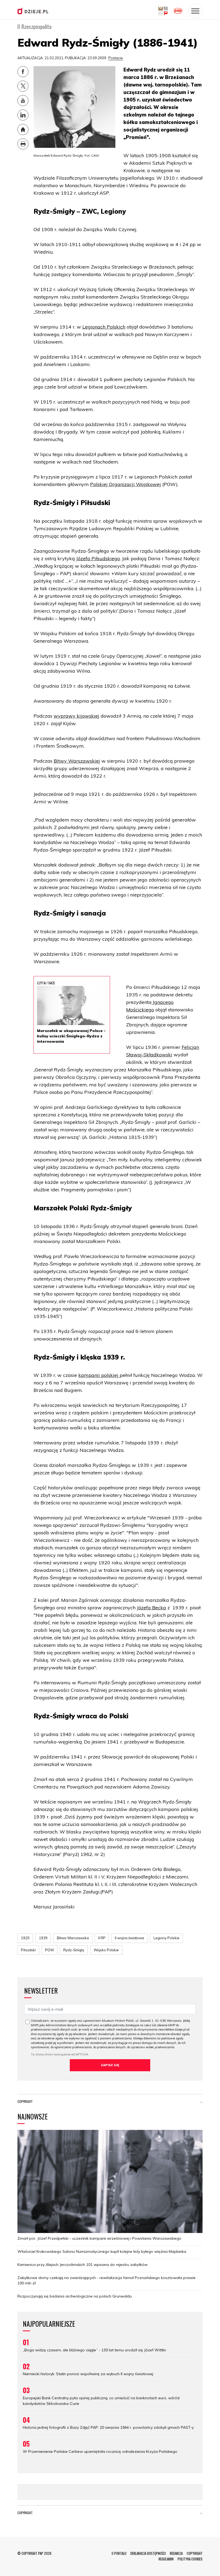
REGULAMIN (166, 2559)
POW (49, 1950)
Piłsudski (28, 1950)
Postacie (116, 58)
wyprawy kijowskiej (76, 716)
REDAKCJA (176, 2553)
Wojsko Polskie (106, 1950)
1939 (43, 1938)
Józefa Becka (151, 1608)
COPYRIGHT (195, 2553)
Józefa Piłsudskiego (98, 558)
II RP (102, 1938)
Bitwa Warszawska (73, 1938)
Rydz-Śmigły (74, 1950)
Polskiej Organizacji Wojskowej (126, 484)
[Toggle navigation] (195, 11)
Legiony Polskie (166, 1938)
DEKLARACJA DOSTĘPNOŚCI (148, 2553)
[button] (201, 2103)
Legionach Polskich (104, 327)
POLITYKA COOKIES (190, 2559)
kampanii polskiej (99, 1375)
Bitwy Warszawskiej (77, 761)
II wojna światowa (129, 1938)
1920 (25, 1938)
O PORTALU (119, 2553)
